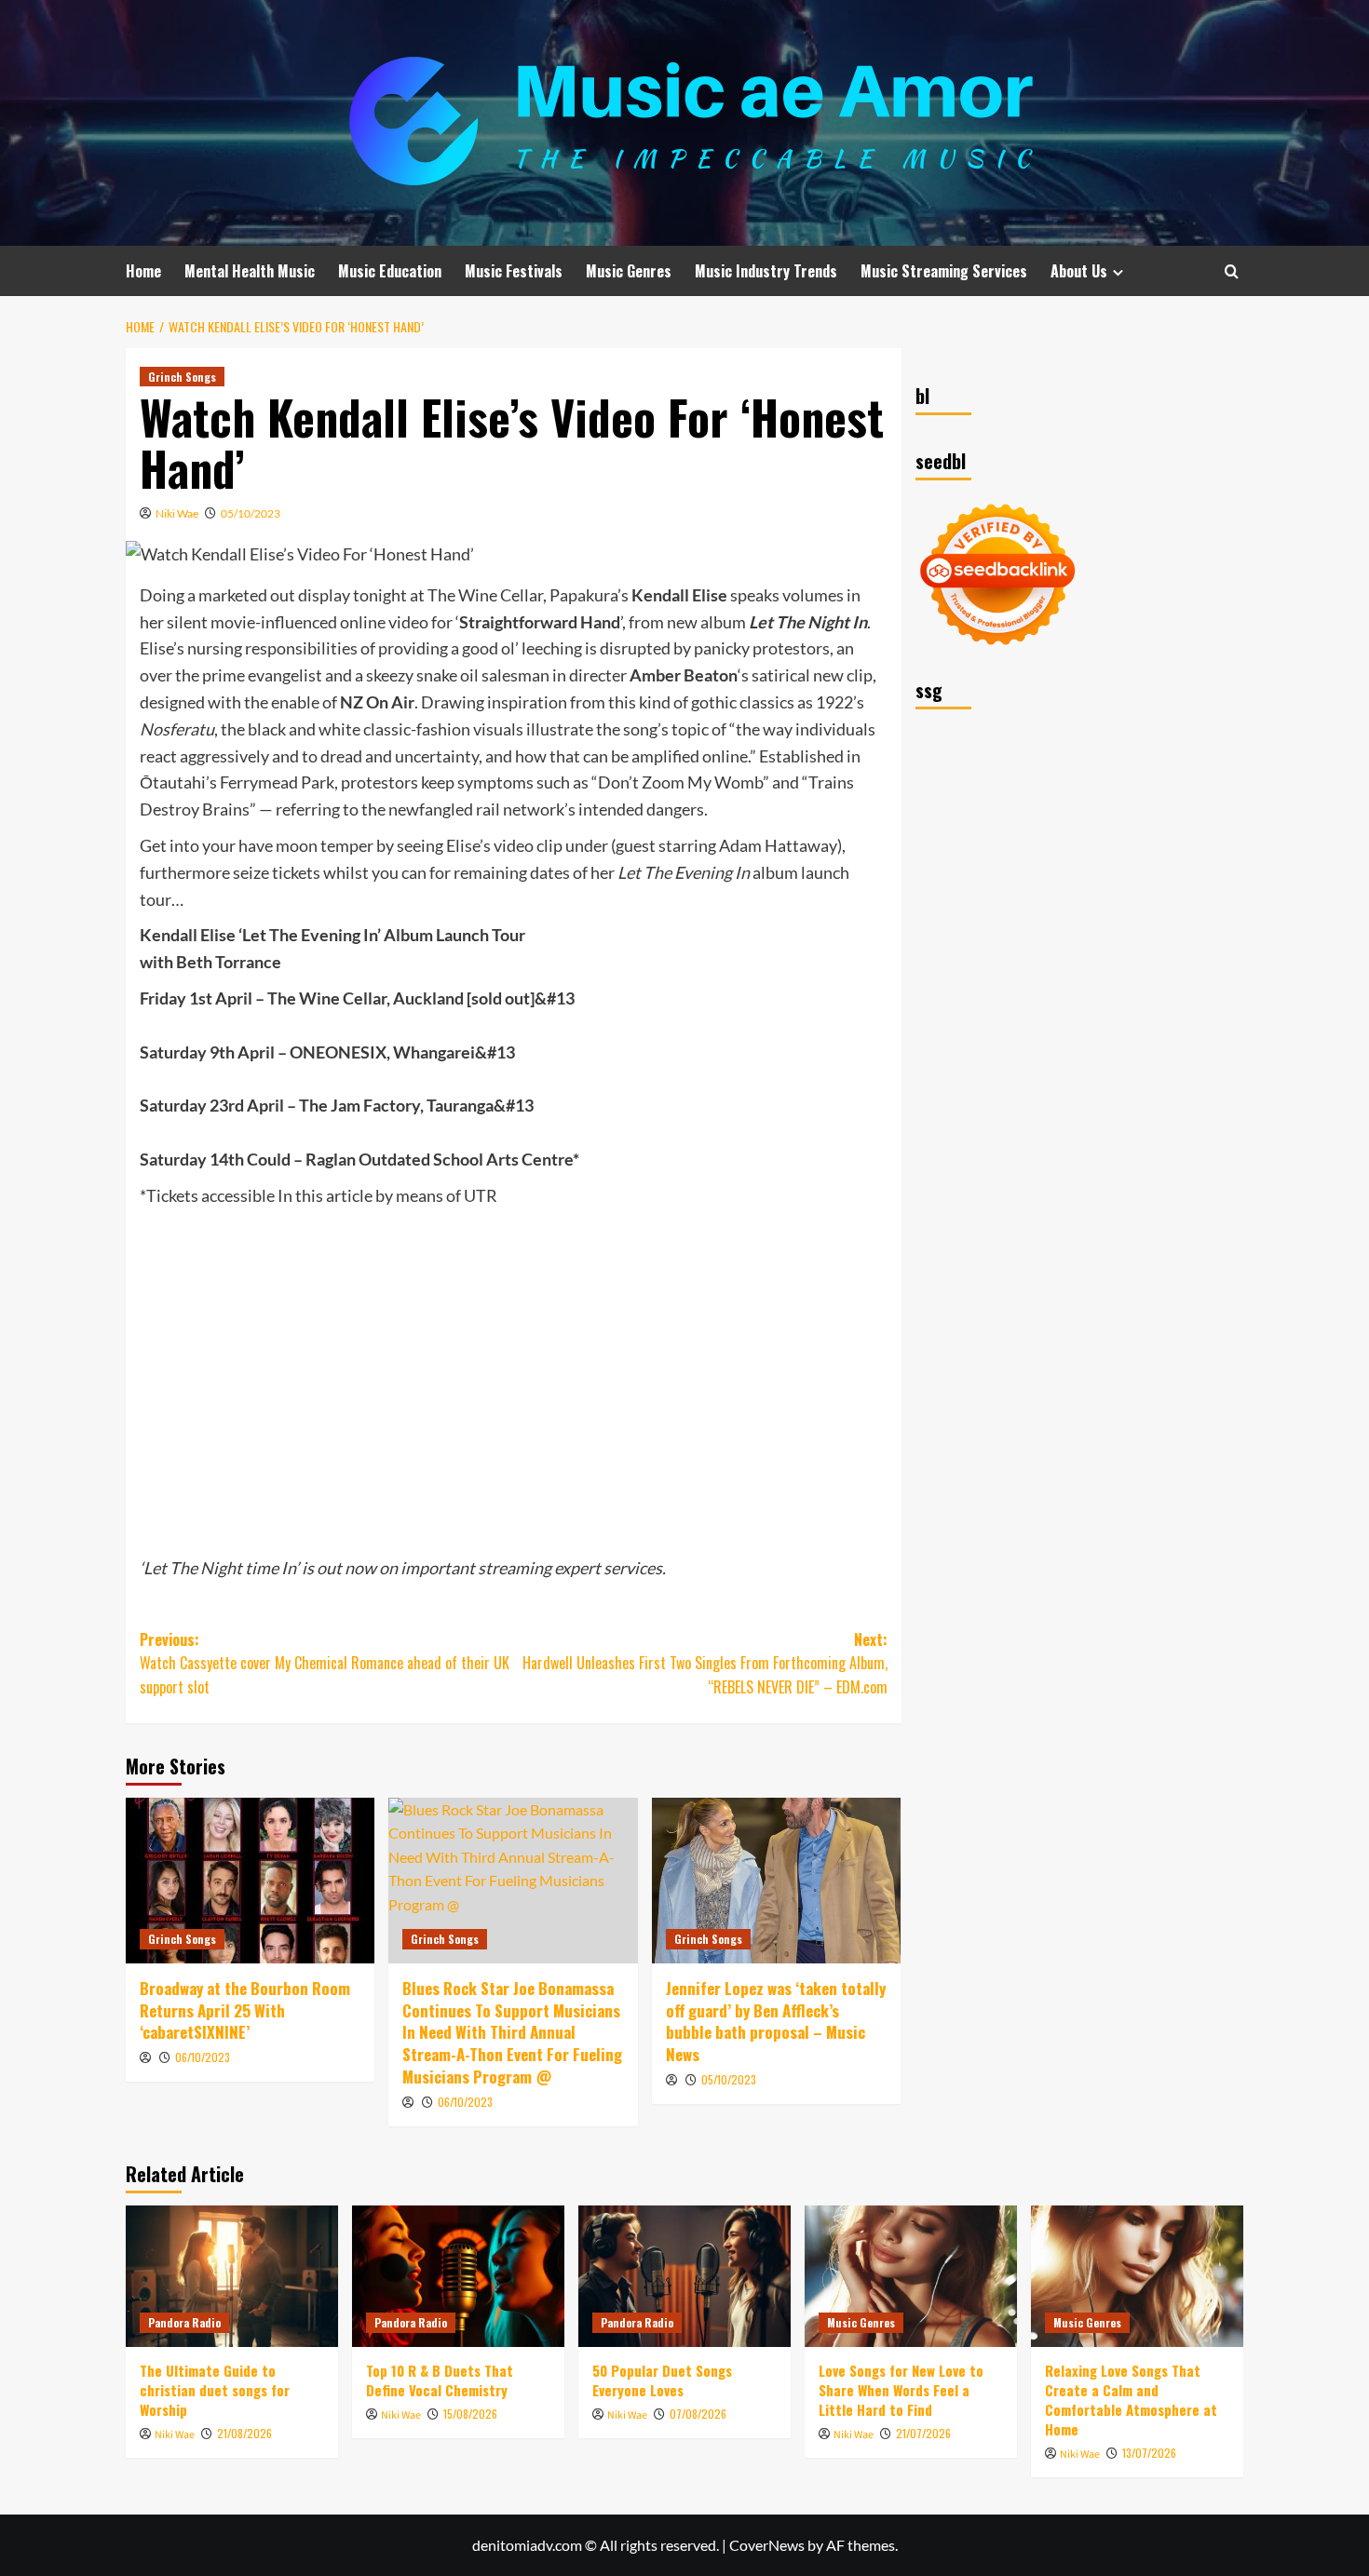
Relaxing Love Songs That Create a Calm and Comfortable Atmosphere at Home (1131, 2400)
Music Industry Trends (766, 271)
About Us (1079, 271)
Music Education (390, 271)
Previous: (325, 1663)
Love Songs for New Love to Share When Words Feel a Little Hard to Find (901, 2390)
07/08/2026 (698, 2414)
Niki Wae (177, 513)
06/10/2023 (203, 2057)
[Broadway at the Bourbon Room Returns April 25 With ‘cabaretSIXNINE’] (250, 1881)
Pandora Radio (184, 2322)
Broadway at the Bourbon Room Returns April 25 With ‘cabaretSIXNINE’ (245, 2010)
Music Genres (629, 271)
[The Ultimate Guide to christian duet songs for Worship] (232, 2276)
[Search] (1232, 271)
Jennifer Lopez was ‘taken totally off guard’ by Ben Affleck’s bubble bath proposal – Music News (776, 2021)
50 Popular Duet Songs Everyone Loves (662, 2380)
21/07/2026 (923, 2433)
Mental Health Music (250, 271)
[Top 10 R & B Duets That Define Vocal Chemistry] (458, 2276)
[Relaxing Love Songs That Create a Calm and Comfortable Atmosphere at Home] (1137, 2276)
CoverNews (767, 2545)
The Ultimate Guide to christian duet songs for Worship (215, 2390)
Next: (705, 1663)
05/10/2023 (251, 513)
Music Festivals (514, 271)
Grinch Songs (182, 377)
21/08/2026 (244, 2433)
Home (143, 271)
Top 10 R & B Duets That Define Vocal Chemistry (440, 2380)
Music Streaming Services (944, 271)
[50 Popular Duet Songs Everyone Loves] (684, 2276)
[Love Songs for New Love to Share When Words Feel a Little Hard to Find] (911, 2276)
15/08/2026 (470, 2414)
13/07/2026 (1149, 2453)
